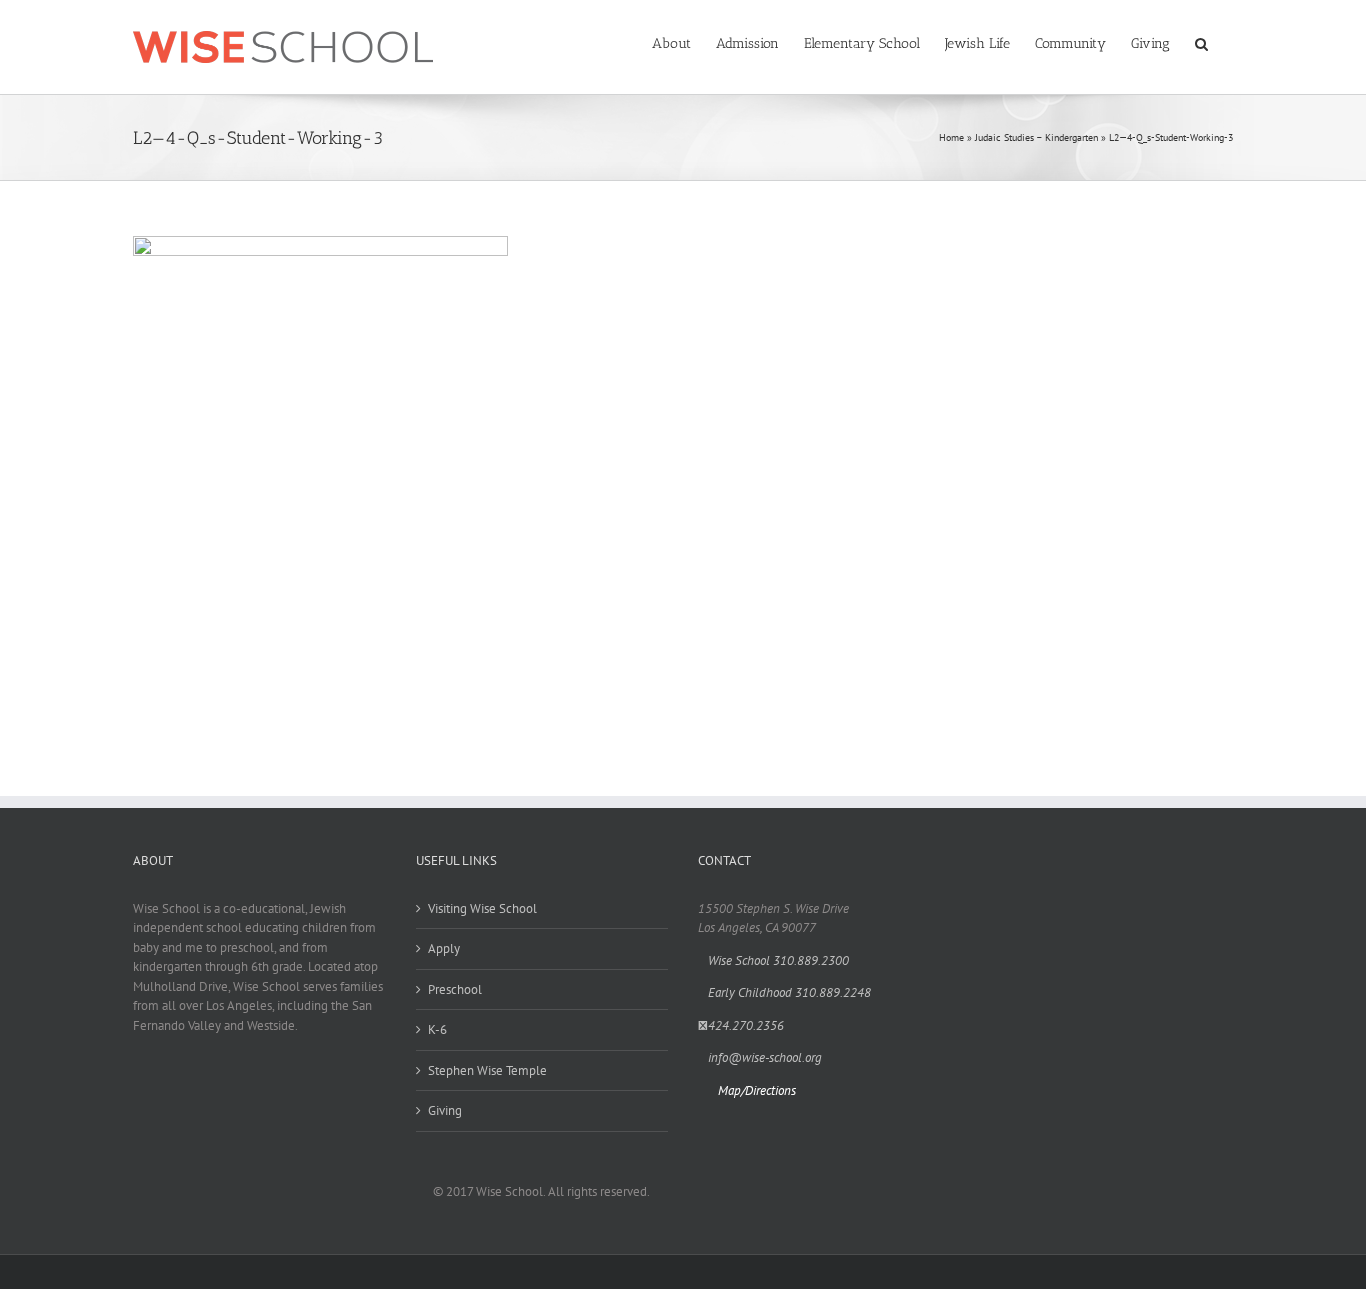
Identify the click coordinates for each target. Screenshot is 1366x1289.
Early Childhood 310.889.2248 (789, 992)
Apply (444, 948)
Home (951, 137)
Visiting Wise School (482, 908)
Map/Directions (757, 1090)
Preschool (455, 989)
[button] (1201, 42)
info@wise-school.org (765, 1057)
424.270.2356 (746, 1025)
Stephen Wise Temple (487, 1070)
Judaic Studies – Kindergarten (1036, 137)
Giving (445, 1110)
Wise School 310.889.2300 (778, 960)
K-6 (437, 1029)
